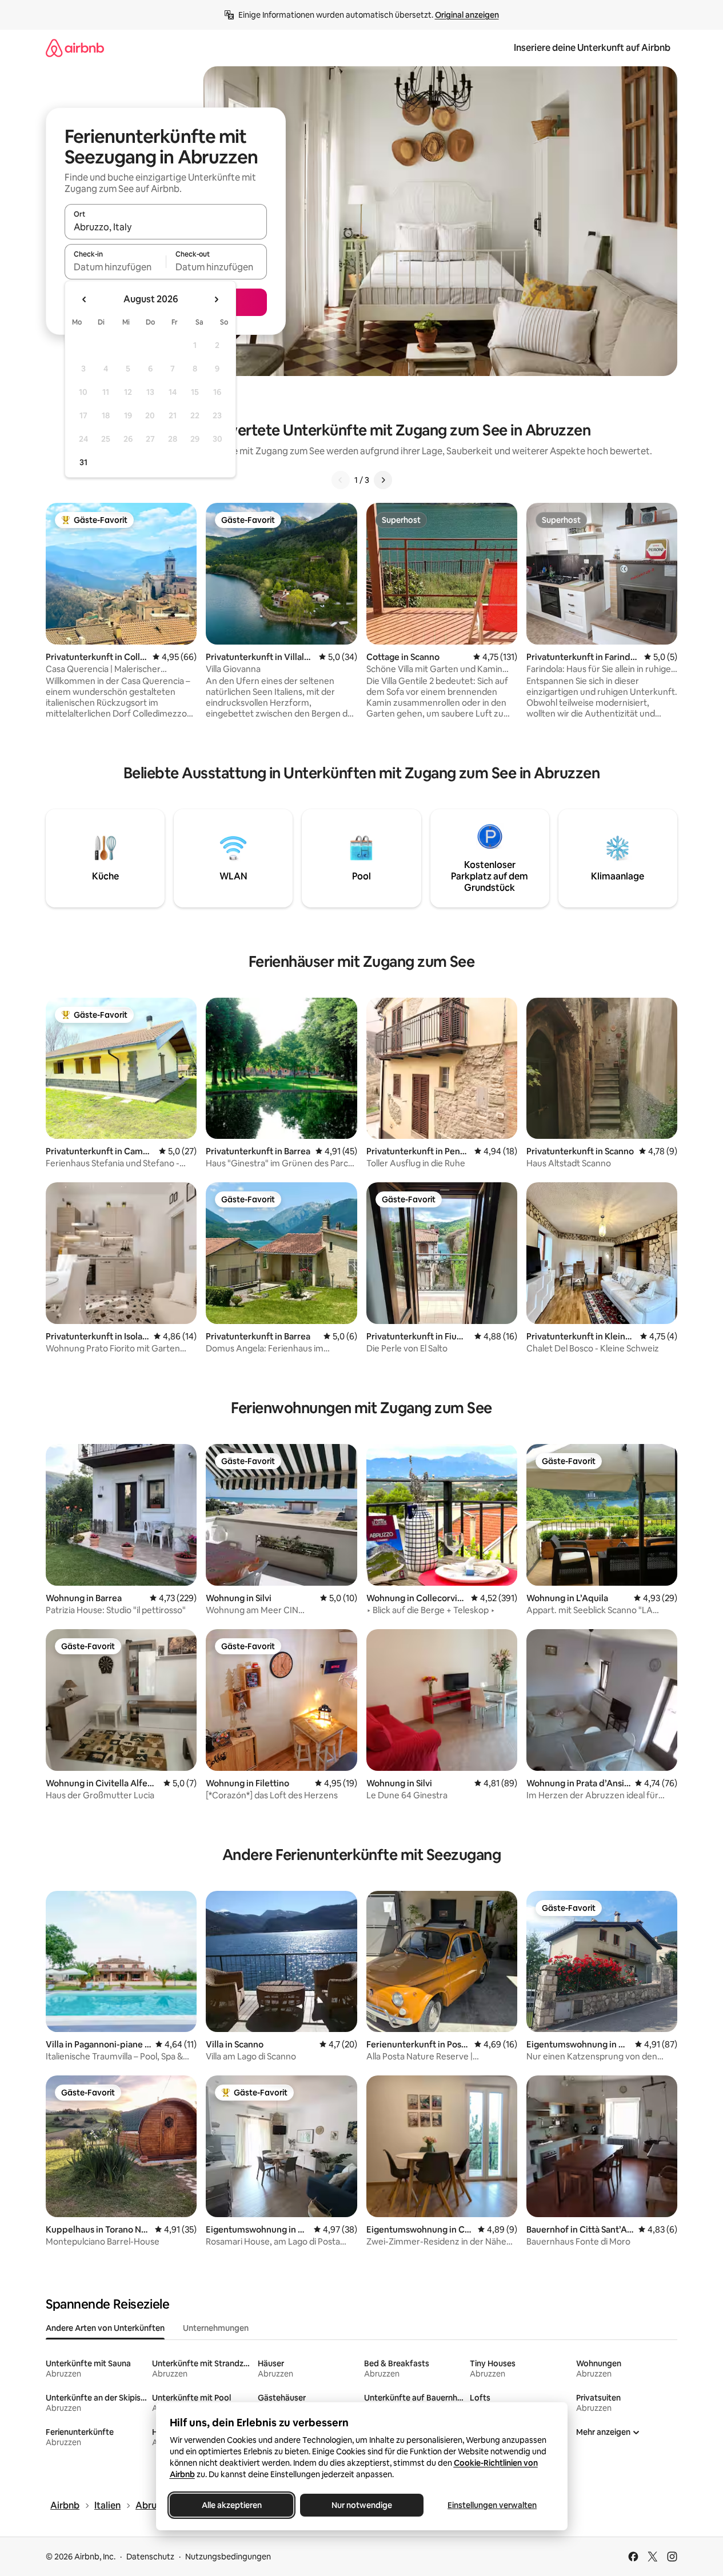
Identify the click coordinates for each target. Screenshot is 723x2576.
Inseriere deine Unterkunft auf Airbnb (592, 48)
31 (83, 462)
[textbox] (115, 267)
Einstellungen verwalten (492, 2505)
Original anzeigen (467, 15)
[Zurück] (341, 480)
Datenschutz (150, 2557)
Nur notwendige (362, 2505)
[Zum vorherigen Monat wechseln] (85, 299)
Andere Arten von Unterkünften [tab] (105, 2328)
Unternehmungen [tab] (216, 2328)
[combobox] (166, 227)
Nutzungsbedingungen (228, 2557)
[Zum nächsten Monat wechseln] (216, 299)
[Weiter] (383, 480)
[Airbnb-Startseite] (75, 48)
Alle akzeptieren (231, 2505)
